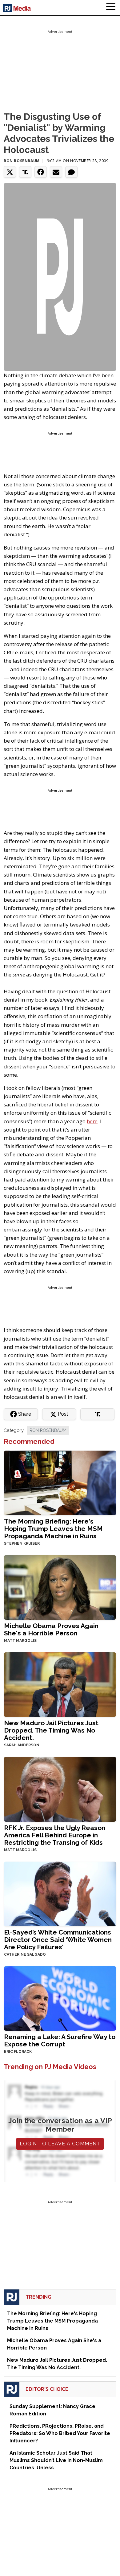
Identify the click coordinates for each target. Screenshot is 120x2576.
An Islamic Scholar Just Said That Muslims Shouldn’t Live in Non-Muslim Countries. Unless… (56, 2460)
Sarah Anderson (22, 1745)
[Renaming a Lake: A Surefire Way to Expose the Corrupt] (60, 1998)
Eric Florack (18, 2052)
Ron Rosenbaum (22, 161)
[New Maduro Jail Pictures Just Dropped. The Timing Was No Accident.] (60, 1684)
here (92, 1121)
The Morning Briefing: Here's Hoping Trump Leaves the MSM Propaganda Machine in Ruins (53, 1529)
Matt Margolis (20, 1641)
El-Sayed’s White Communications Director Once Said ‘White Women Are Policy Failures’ (58, 1940)
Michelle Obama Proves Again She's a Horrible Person (51, 1629)
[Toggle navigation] (111, 8)
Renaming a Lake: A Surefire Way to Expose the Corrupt (60, 2040)
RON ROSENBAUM (48, 1430)
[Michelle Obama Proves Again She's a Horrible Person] (60, 1587)
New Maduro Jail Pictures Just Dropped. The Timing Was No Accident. (51, 1730)
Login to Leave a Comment (60, 2144)
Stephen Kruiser (22, 1543)
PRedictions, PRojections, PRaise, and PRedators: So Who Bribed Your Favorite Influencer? (60, 2433)
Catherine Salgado (25, 1954)
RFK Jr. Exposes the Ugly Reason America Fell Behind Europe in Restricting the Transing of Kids (55, 1835)
